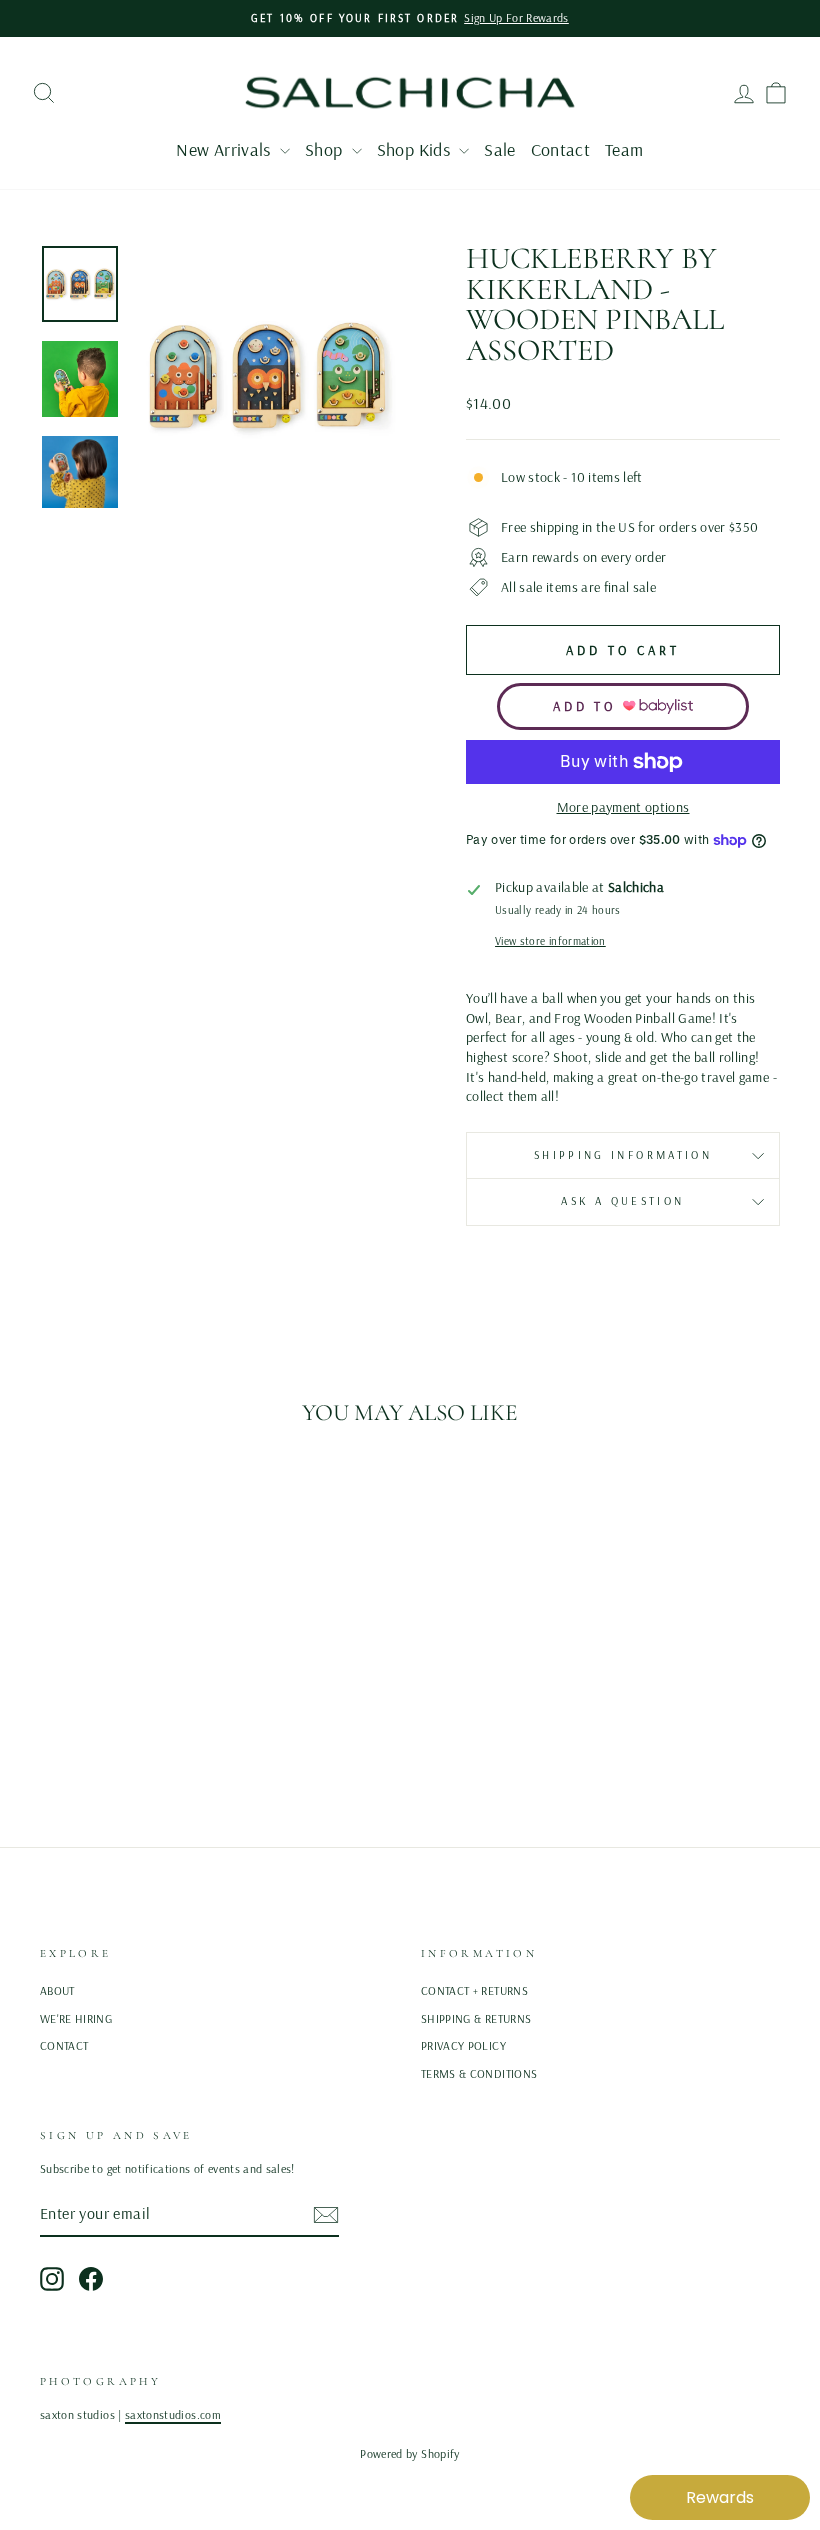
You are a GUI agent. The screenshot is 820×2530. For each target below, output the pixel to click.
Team (624, 149)
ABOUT (57, 1990)
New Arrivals (225, 149)
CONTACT (64, 2045)
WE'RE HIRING (76, 2018)
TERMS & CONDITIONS (479, 2073)
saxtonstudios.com (173, 2414)
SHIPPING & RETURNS (476, 2018)
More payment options (623, 807)
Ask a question (622, 1201)
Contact (560, 149)
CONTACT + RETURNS (474, 1990)
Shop (326, 149)
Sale (499, 149)
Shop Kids (416, 149)
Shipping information (623, 1155)
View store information (550, 941)
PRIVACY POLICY (463, 2045)
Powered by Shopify (409, 2453)
